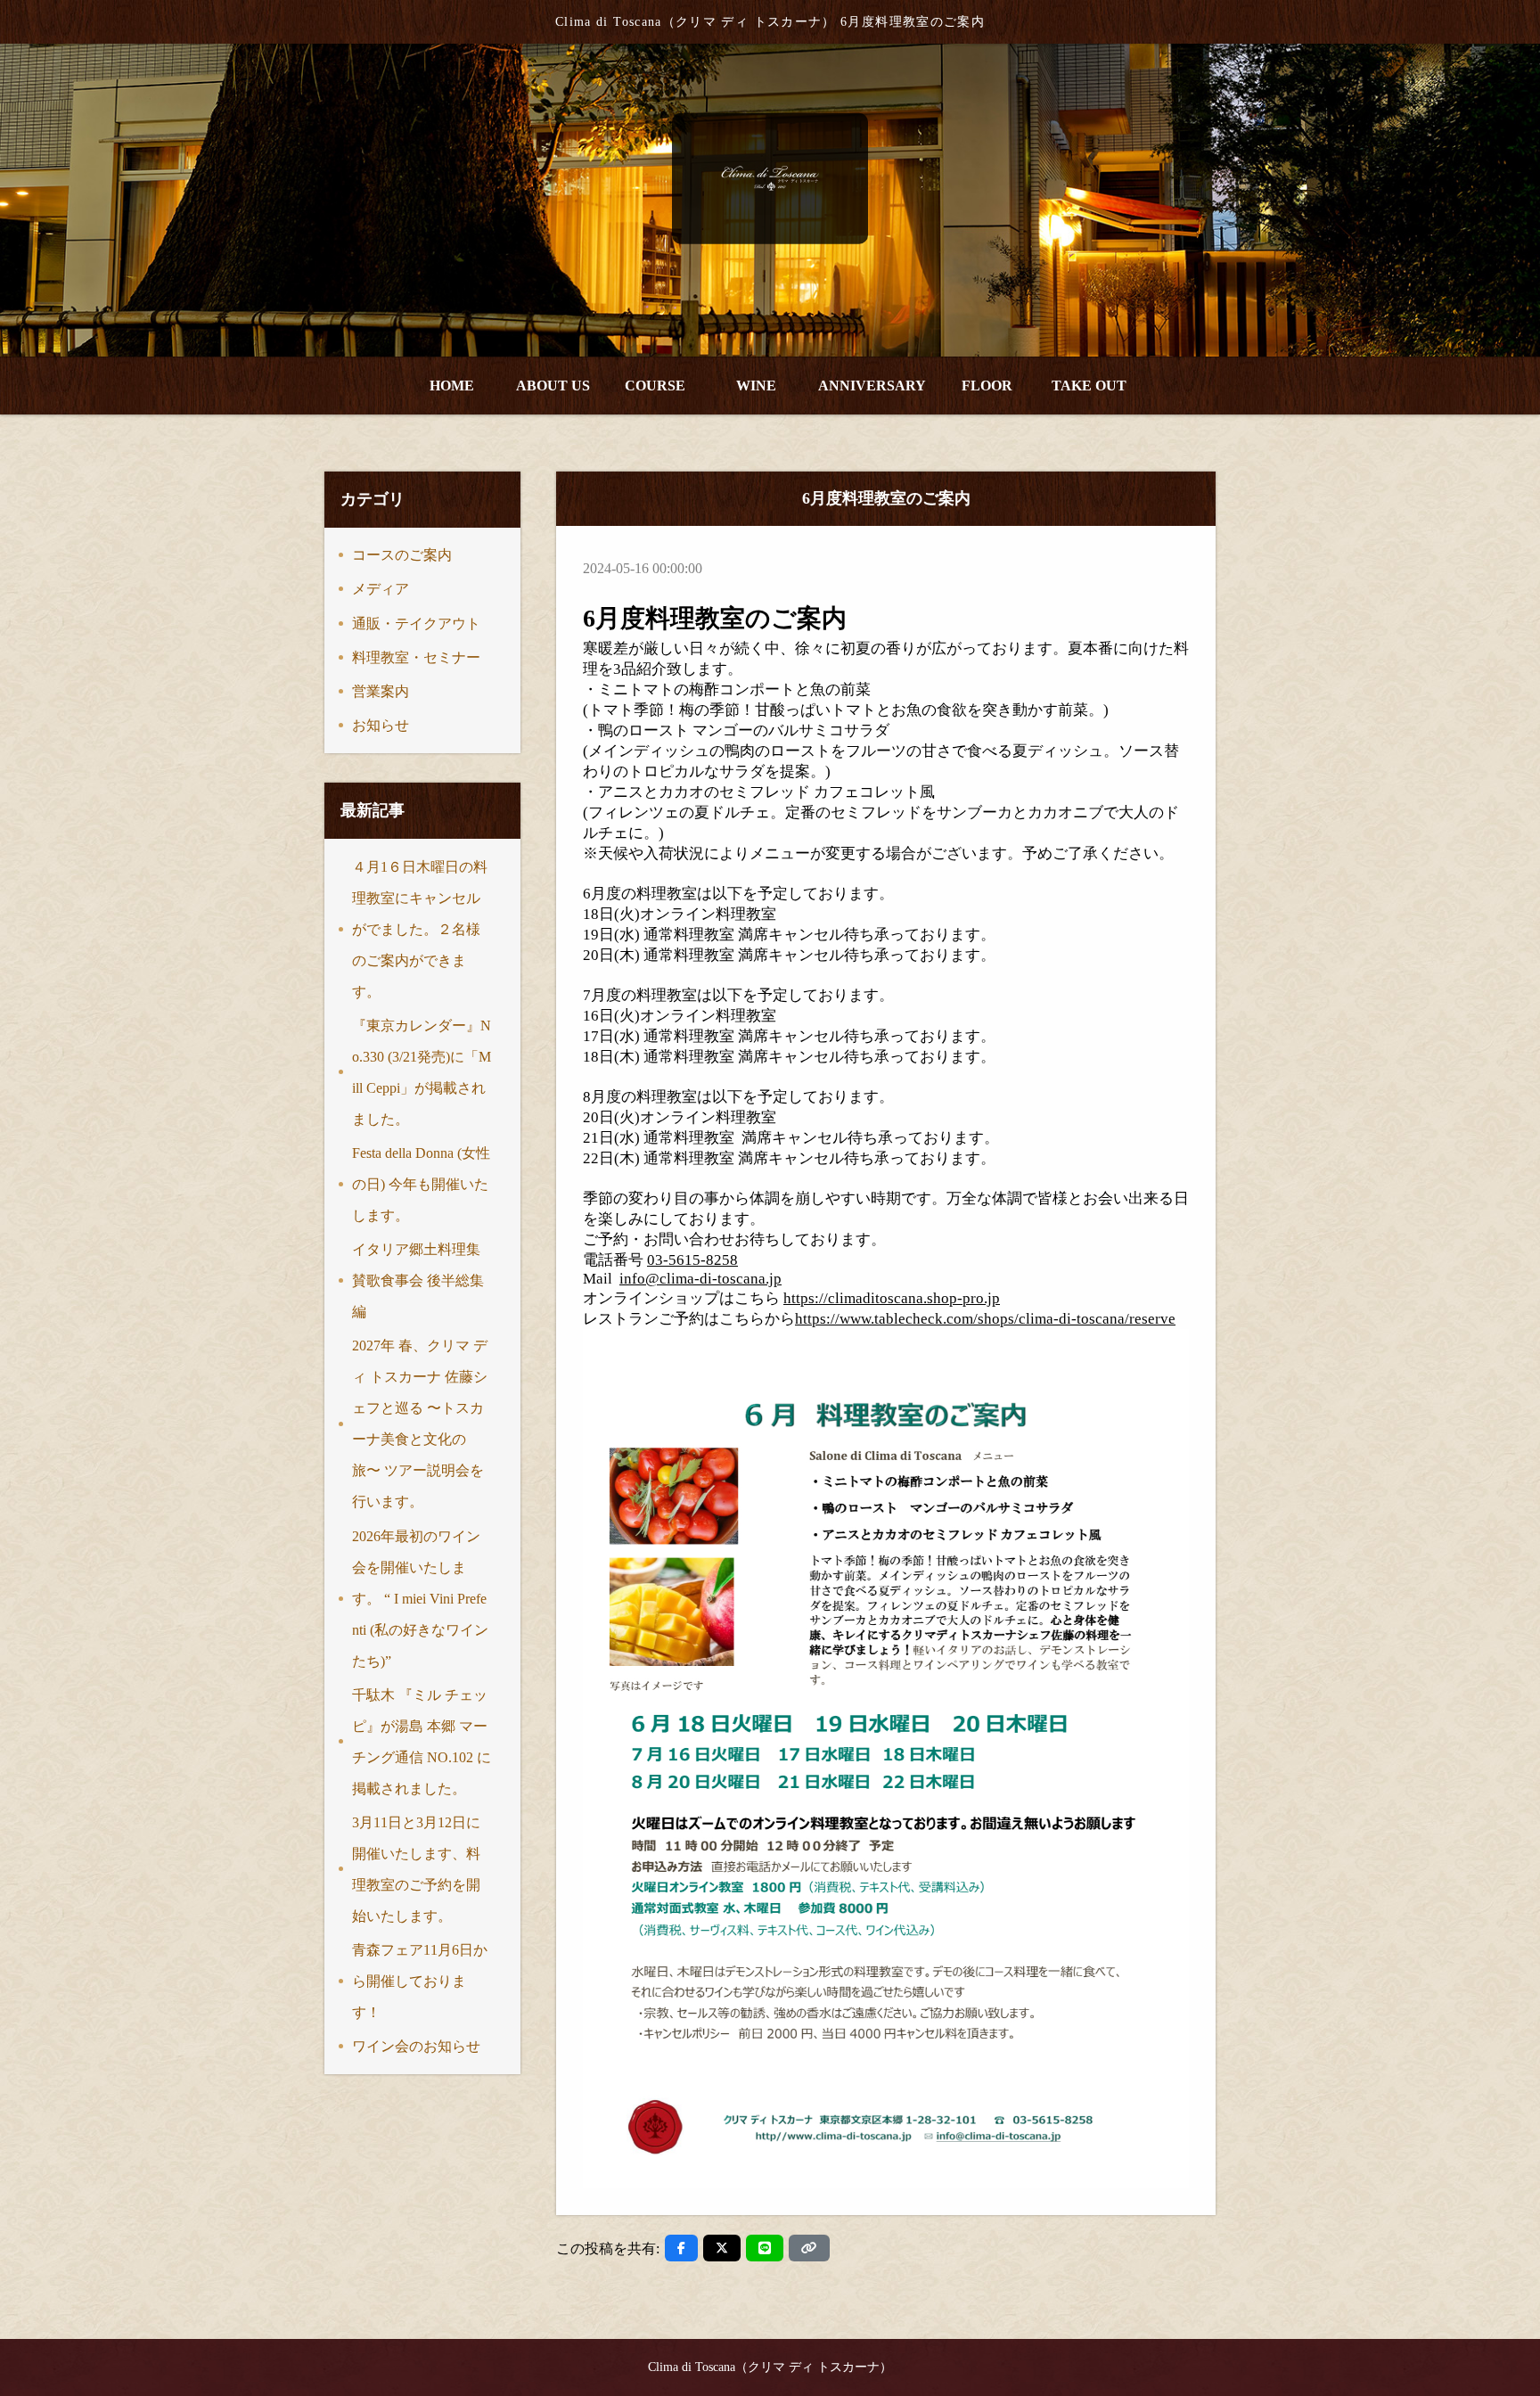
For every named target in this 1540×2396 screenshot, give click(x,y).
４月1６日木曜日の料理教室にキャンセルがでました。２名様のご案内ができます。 (420, 929)
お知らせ (381, 725)
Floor (987, 386)
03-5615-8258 (692, 1260)
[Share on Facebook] (681, 2248)
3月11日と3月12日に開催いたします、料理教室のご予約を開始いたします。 (416, 1869)
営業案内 (381, 691)
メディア (381, 589)
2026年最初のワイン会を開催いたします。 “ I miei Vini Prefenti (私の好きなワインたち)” (420, 1599)
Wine (756, 386)
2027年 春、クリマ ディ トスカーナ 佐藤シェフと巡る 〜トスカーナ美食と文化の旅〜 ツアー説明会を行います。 (420, 1424)
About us (553, 386)
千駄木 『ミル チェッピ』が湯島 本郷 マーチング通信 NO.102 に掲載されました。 (422, 1742)
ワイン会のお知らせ (416, 2046)
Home (452, 386)
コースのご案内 (402, 555)
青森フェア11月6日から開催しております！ (420, 1981)
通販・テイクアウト (416, 624)
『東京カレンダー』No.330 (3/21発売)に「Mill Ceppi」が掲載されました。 (422, 1072)
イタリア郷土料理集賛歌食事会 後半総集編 (418, 1280)
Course (655, 386)
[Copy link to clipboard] (809, 2248)
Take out (1089, 386)
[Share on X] (722, 2248)
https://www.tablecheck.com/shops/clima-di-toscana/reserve (985, 1319)
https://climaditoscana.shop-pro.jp (892, 1298)
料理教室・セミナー (416, 657)
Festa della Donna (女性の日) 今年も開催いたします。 (421, 1184)
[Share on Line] (765, 2248)
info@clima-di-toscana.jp (700, 1279)
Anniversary (872, 386)
